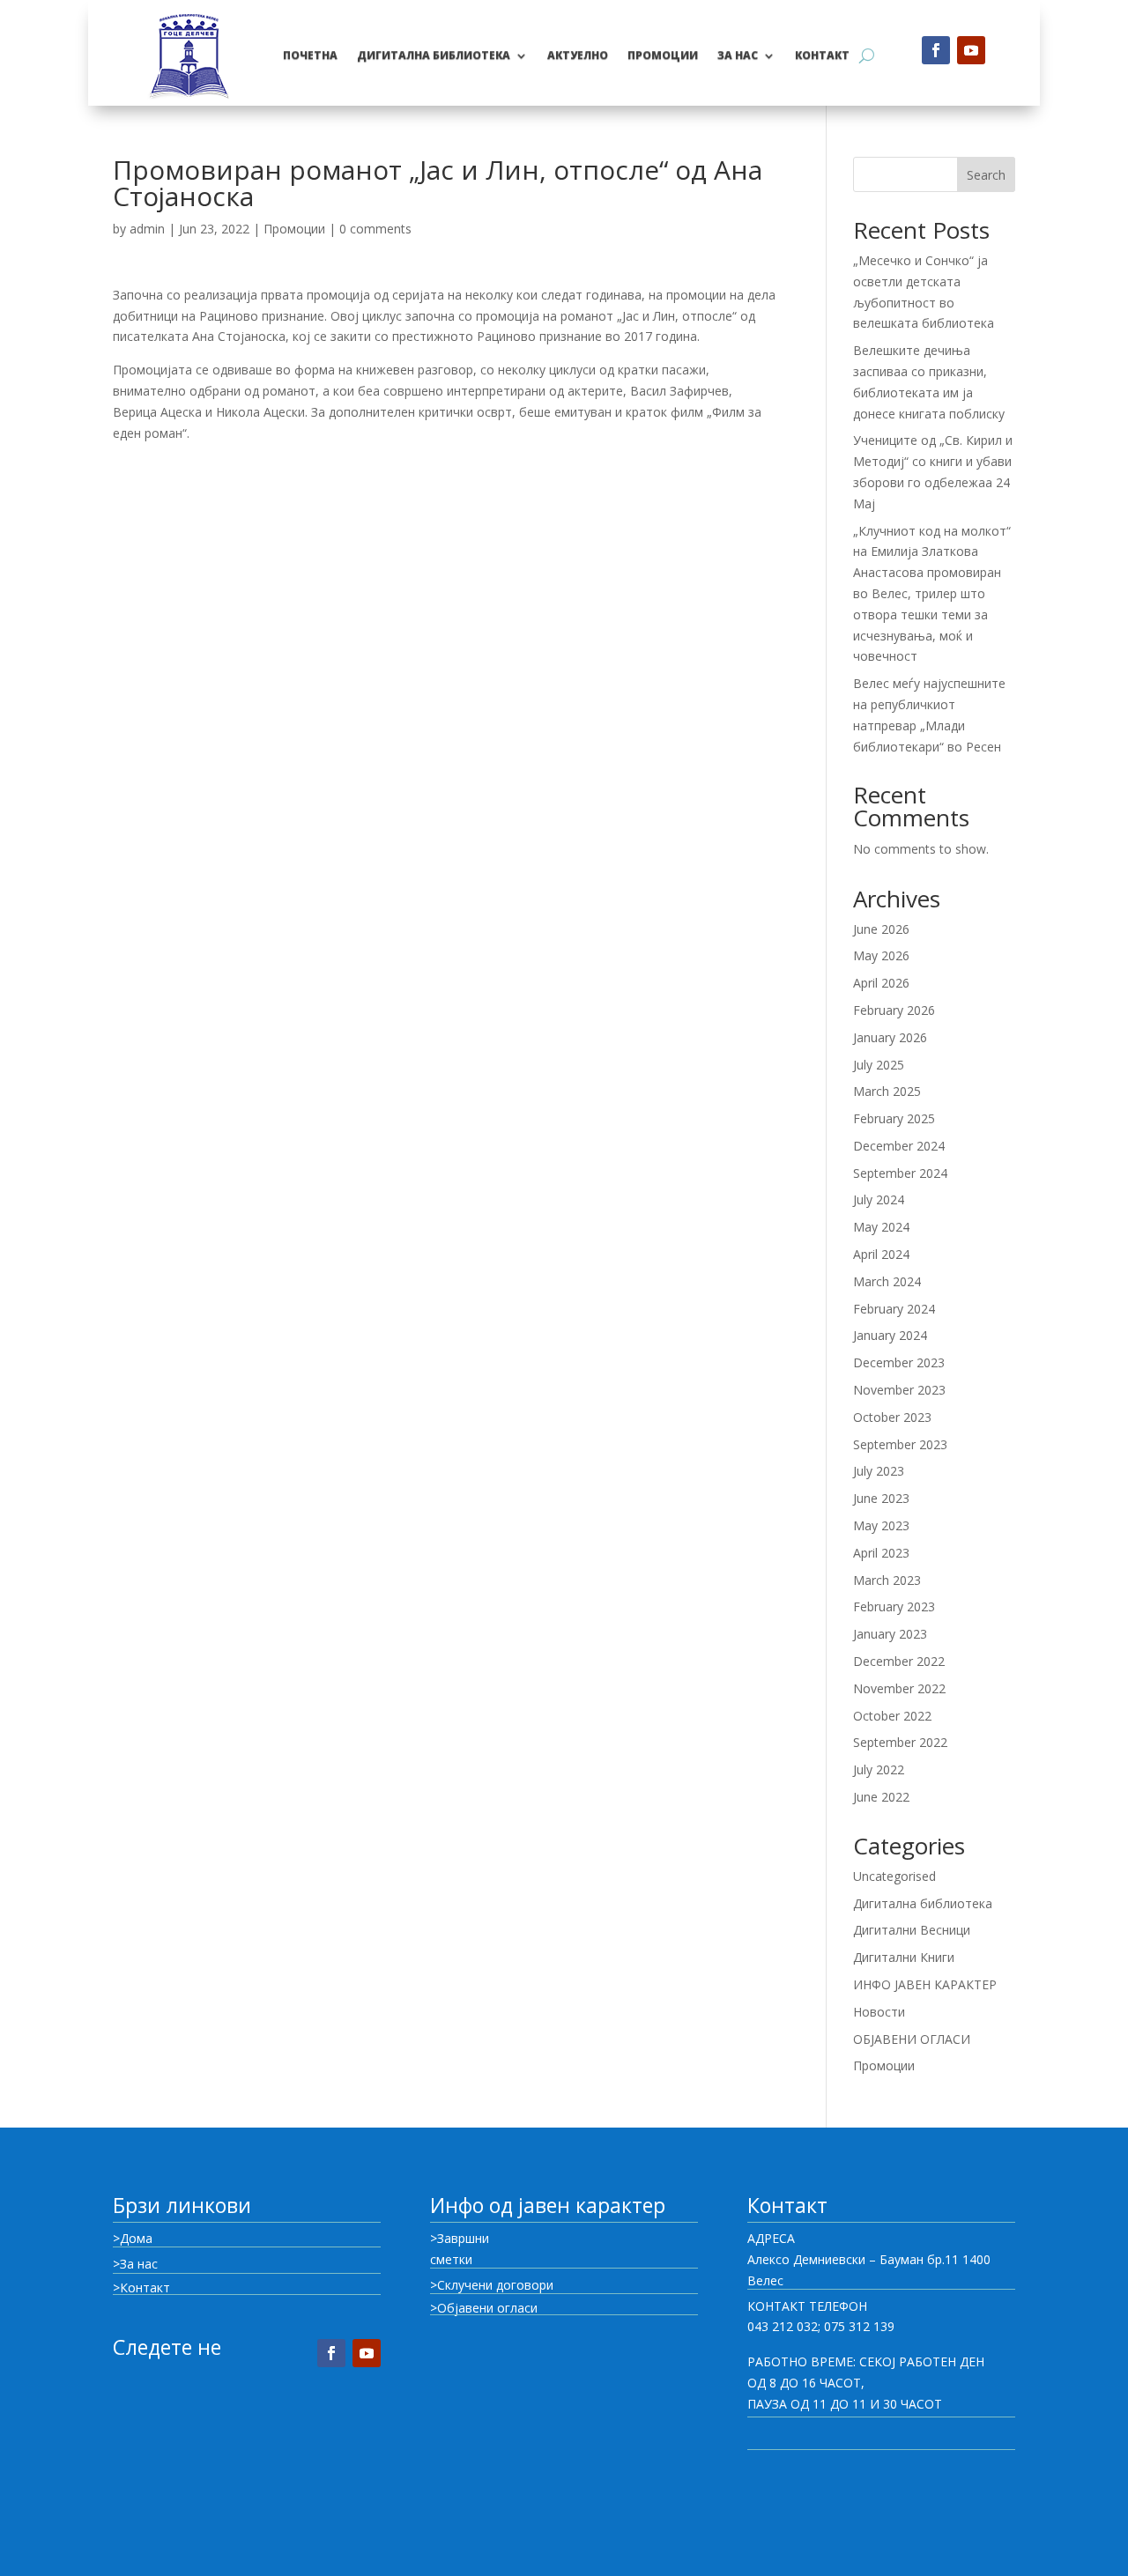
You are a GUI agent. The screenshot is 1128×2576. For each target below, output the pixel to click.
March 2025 (887, 1091)
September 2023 (900, 1444)
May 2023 (881, 1525)
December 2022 (899, 1661)
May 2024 (881, 1227)
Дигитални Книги (904, 1957)
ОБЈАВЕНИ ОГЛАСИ (912, 2039)
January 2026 (890, 1037)
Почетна (310, 55)
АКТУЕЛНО (578, 55)
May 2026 (881, 955)
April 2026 (881, 983)
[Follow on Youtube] (971, 50)
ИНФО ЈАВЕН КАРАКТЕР (925, 1984)
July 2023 (879, 1471)
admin (147, 229)
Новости (879, 2012)
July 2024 (879, 1199)
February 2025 (894, 1118)
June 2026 (881, 929)
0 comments (375, 229)
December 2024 (899, 1146)
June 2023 (881, 1498)
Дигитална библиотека (434, 55)
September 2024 (900, 1173)
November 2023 (899, 1390)
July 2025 (879, 1065)
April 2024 (881, 1254)
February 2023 (894, 1606)
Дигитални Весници (912, 1930)
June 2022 (881, 1797)
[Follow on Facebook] (936, 50)
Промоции (294, 229)
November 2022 (899, 1688)
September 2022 (900, 1742)
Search (986, 175)
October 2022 (892, 1716)
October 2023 (892, 1417)
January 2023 (890, 1634)
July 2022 (879, 1769)
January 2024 (890, 1335)
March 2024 (887, 1281)
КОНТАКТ (822, 55)
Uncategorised (894, 1876)
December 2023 (899, 1362)
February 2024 (894, 1309)
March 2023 (887, 1580)
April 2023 (881, 1553)
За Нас (738, 55)
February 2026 (894, 1010)
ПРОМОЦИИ (663, 55)
